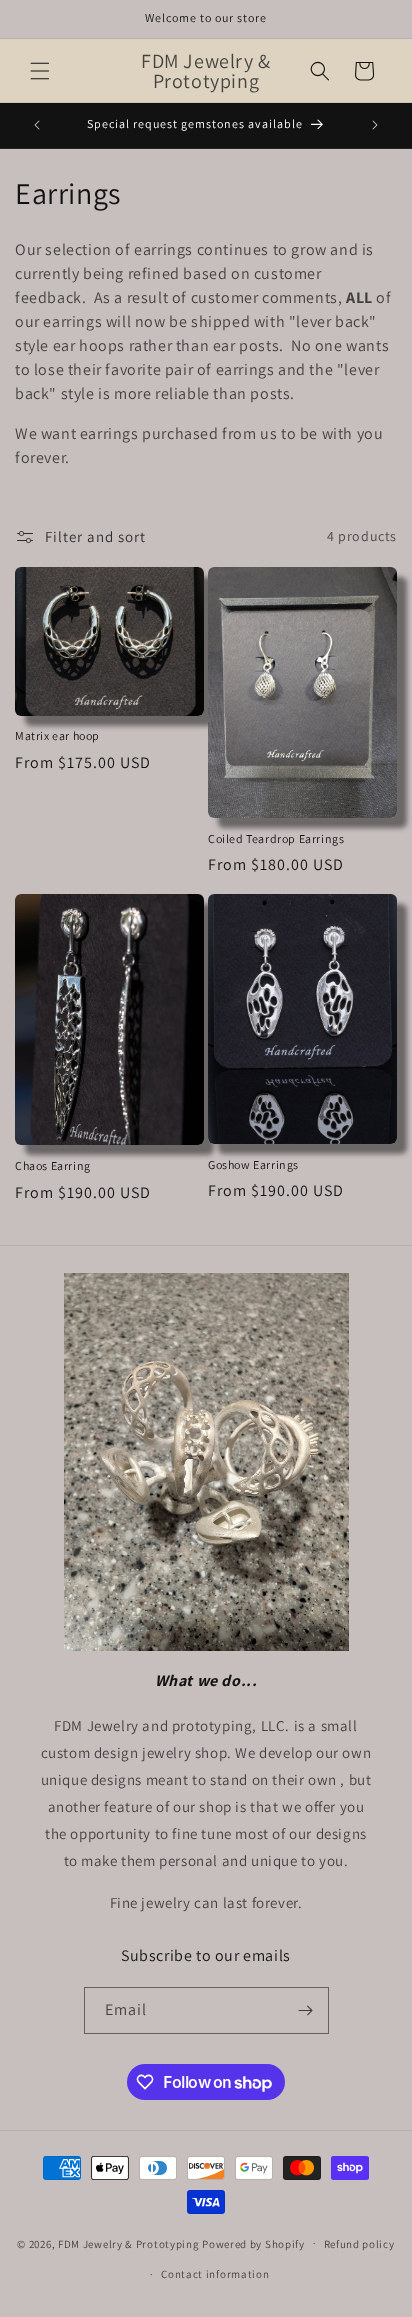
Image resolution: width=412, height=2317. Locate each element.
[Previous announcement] (37, 125)
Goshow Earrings (253, 1164)
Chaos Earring (53, 1165)
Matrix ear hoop (57, 735)
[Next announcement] (375, 125)
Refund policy (359, 2244)
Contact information (215, 2274)
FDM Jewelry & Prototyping (129, 2243)
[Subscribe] (306, 2010)
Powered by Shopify (253, 2243)
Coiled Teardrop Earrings (276, 838)
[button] (40, 71)
